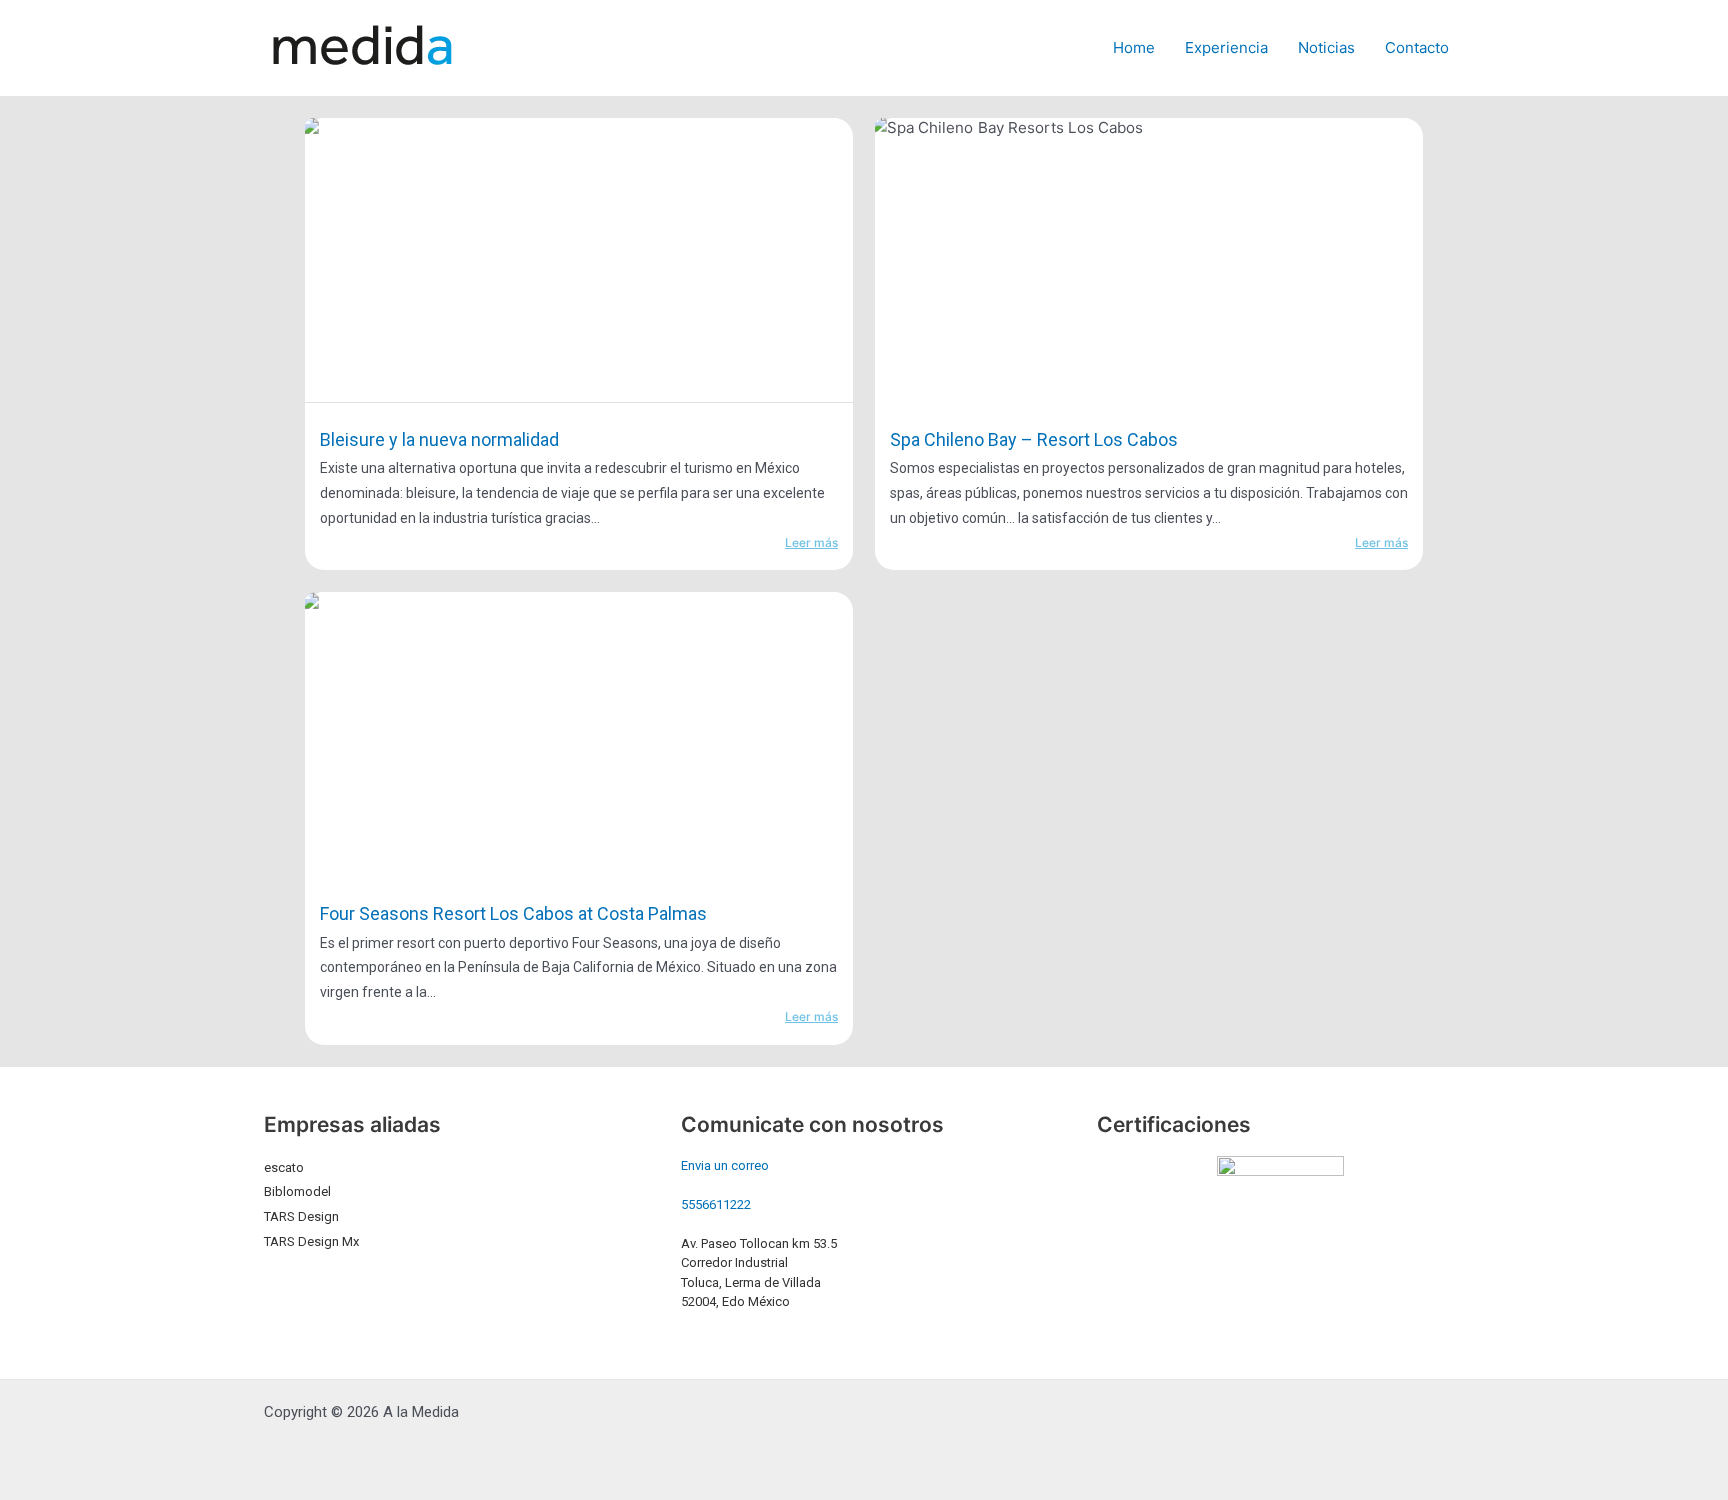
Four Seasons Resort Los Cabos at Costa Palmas (513, 913)
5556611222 (716, 1204)
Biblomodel (297, 1191)
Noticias (1326, 47)
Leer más (811, 542)
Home (1134, 47)
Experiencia (1226, 47)
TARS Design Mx (311, 1241)
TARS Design (301, 1216)
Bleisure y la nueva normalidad (439, 439)
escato (284, 1167)
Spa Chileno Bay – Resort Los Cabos (1034, 439)
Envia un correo (725, 1165)
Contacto (1417, 47)
